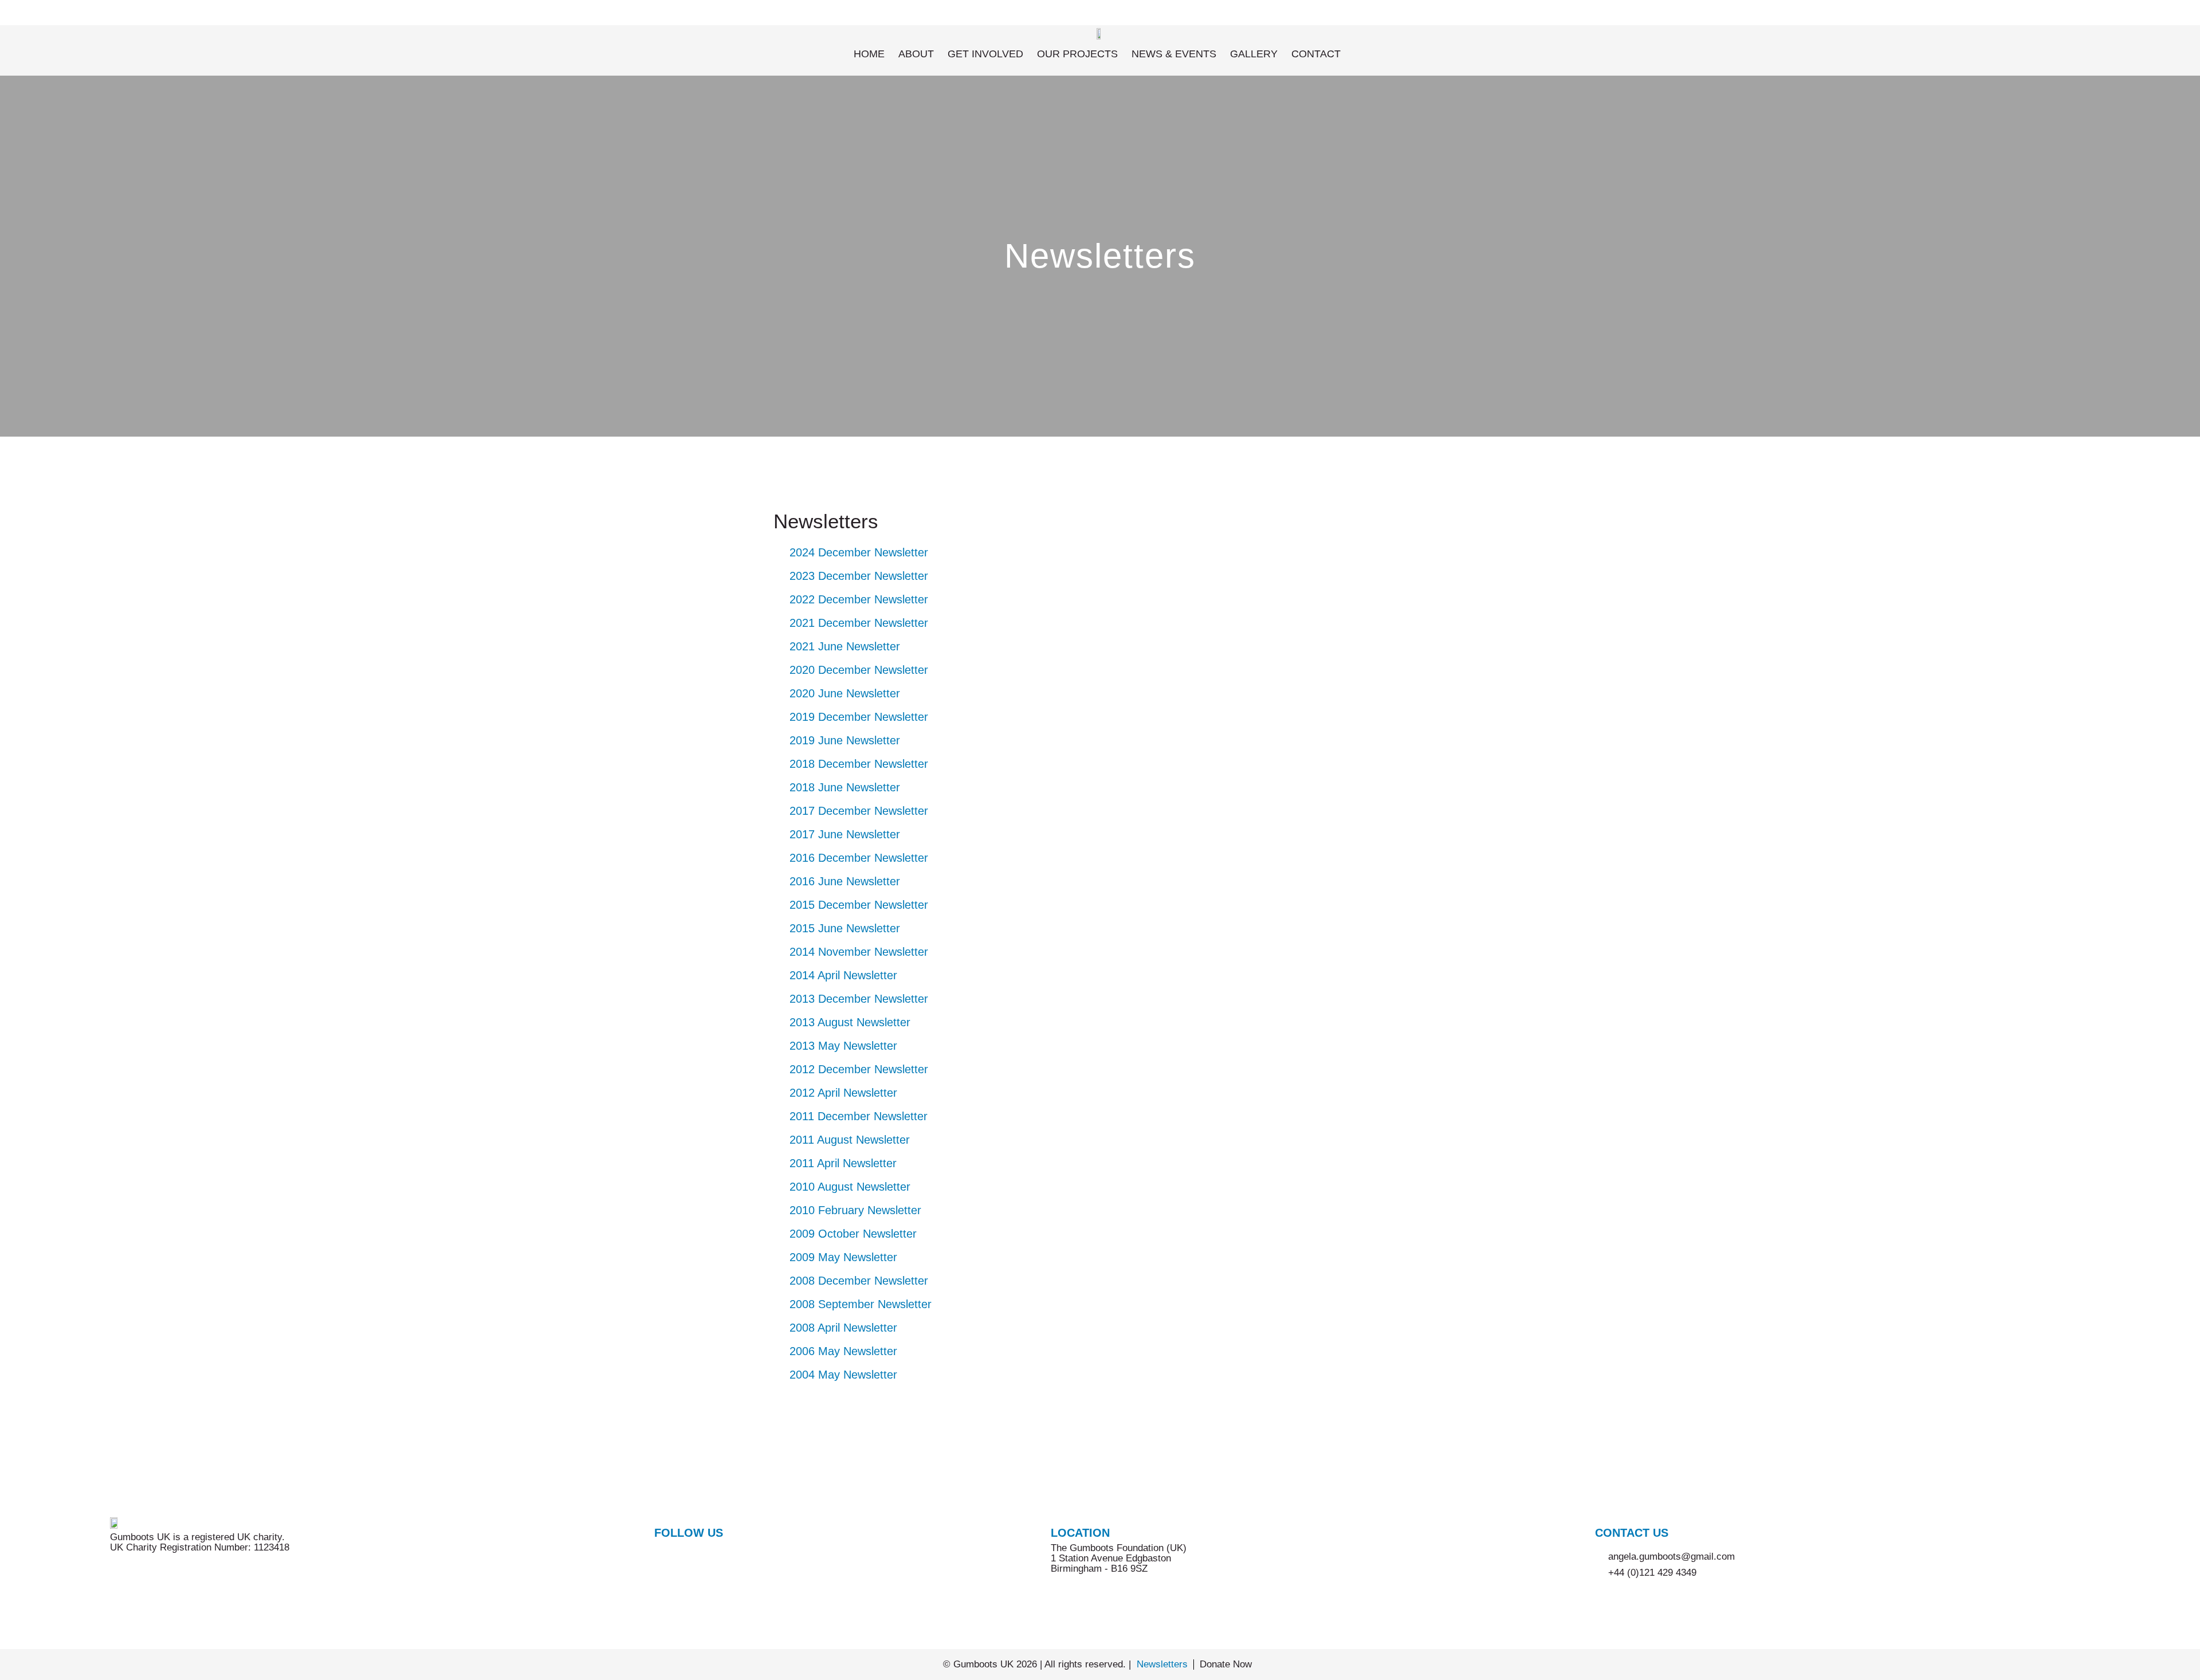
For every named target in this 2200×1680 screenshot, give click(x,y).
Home (869, 54)
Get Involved (985, 54)
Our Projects (1077, 54)
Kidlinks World (2136, 12)
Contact (1316, 54)
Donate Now (1226, 1664)
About (916, 54)
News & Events (1174, 54)
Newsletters (1162, 1664)
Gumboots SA (2051, 12)
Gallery (1254, 54)
